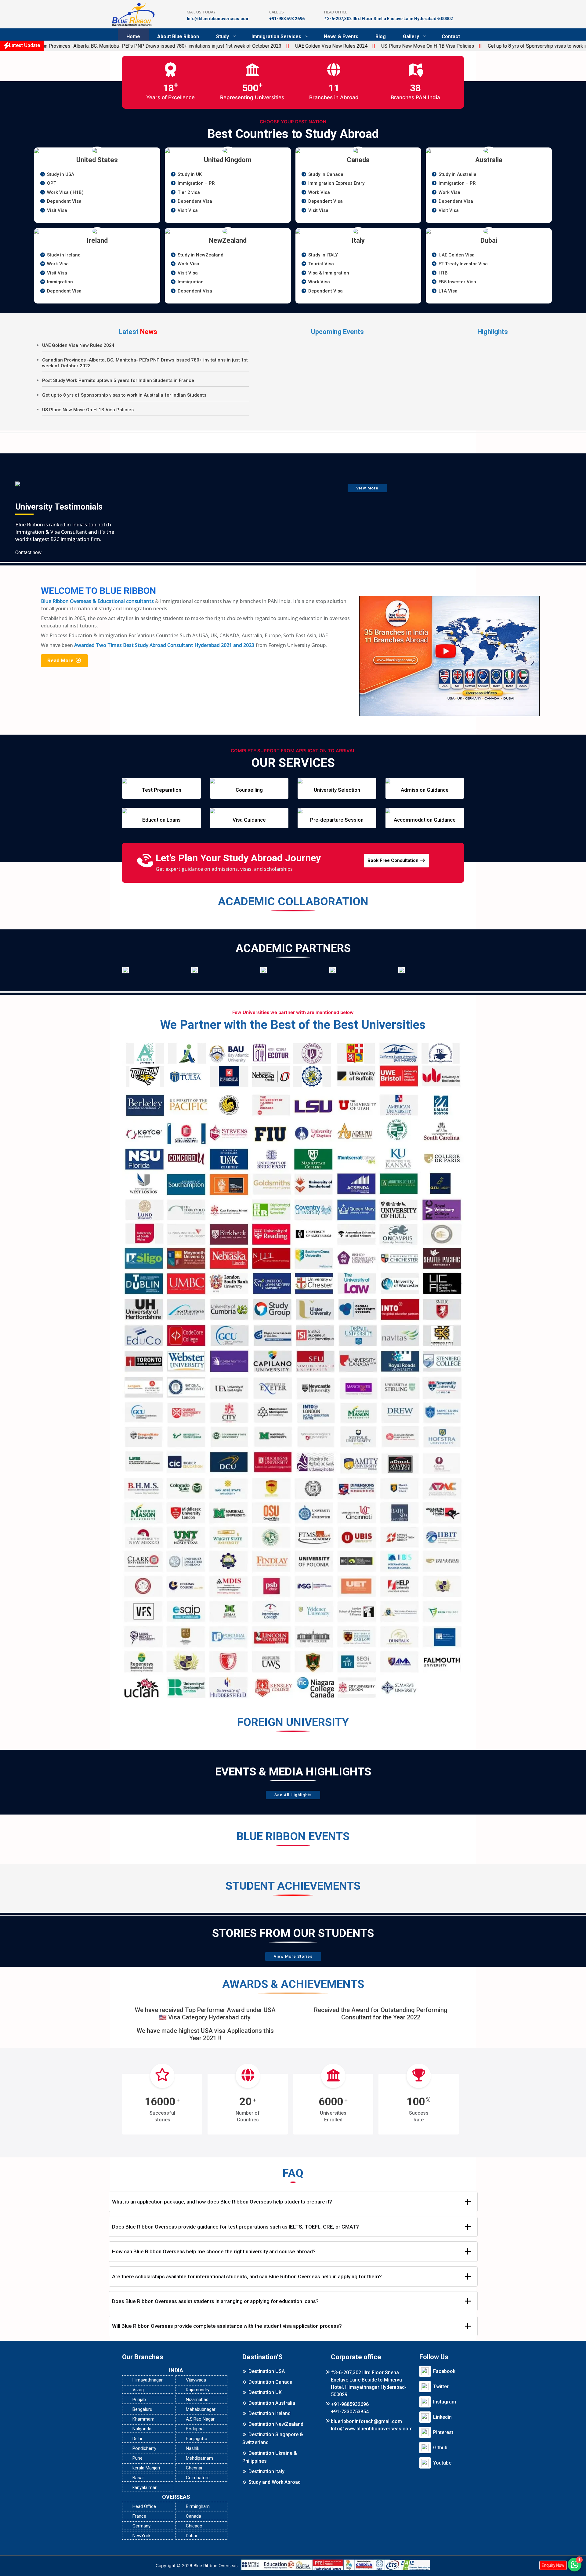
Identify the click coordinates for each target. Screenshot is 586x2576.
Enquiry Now (553, 2565)
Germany (141, 2526)
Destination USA (267, 2371)
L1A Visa (448, 291)
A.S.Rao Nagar (200, 2419)
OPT (52, 183)
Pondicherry (144, 2448)
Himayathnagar (148, 2380)
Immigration (60, 282)
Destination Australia (272, 2403)
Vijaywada (196, 2380)
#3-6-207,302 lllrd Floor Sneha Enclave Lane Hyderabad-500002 (389, 19)
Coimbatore (198, 2478)
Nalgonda (142, 2429)
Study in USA (61, 174)
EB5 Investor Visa (457, 282)
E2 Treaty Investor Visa (463, 264)
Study (222, 36)
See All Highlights (293, 1795)
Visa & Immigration (329, 273)
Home (133, 36)
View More (367, 488)
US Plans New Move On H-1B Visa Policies (353, 46)
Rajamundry (198, 2390)
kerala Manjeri (146, 2468)
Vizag (138, 2390)
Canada (194, 2516)
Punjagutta (197, 2439)
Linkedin (442, 2417)
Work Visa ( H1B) (65, 192)
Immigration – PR (196, 183)
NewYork (141, 2536)
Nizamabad (197, 2400)
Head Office (144, 2506)
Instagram (445, 2402)
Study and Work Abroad (275, 2482)
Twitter (441, 2387)
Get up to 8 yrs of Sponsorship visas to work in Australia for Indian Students (494, 46)
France (139, 2516)
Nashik (193, 2448)
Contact (451, 36)
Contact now (28, 552)
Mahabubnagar (201, 2409)
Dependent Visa (64, 201)
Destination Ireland (269, 2413)
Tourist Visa (321, 264)
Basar (138, 2478)
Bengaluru (142, 2409)
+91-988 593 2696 (287, 19)
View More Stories (293, 1956)
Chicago (194, 2526)
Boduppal (195, 2429)
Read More (61, 660)
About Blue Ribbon (178, 36)
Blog (381, 36)
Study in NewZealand (201, 255)
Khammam (143, 2419)
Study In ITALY (323, 255)
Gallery (411, 36)
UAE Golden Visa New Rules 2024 (257, 46)
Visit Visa (57, 210)
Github (440, 2448)
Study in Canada (326, 174)
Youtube (442, 2463)
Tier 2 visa (189, 192)
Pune (137, 2458)
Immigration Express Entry (336, 183)
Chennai (194, 2468)
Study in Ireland (64, 255)
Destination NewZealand (276, 2424)
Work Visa (319, 192)
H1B (443, 273)
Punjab (139, 2400)
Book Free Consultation (394, 860)
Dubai (191, 2536)
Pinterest (443, 2432)
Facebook (444, 2371)
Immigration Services (276, 36)
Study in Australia (458, 174)
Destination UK (265, 2392)
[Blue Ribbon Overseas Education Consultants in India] (133, 14)
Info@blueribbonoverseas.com (218, 19)
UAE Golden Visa (457, 255)
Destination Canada (270, 2382)
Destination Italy (266, 2471)
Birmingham (198, 2506)
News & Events (341, 36)
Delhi (137, 2439)
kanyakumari (145, 2487)
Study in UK (190, 174)
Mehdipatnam (199, 2458)
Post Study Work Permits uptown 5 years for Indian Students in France (118, 380)
